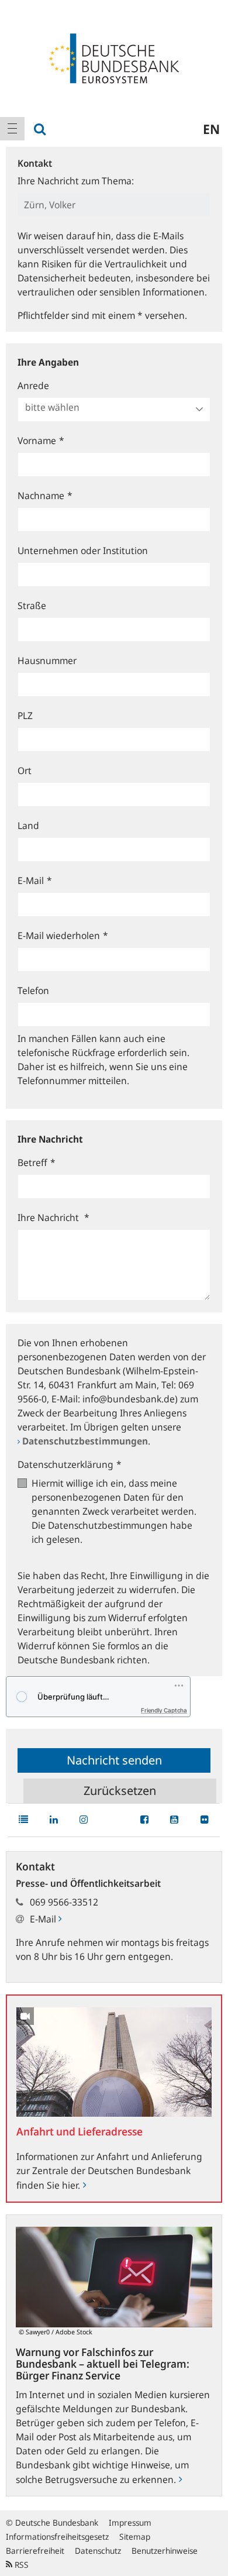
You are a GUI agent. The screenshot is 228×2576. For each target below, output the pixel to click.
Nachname (45, 496)
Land (28, 826)
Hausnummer (47, 661)
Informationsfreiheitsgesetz (57, 2537)
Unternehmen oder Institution (83, 551)
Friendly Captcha (164, 1710)
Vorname (41, 441)
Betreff (37, 1163)
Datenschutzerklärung (70, 1464)
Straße (32, 606)
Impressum (130, 2522)
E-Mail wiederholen (63, 936)
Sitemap (135, 2537)
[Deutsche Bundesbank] (114, 57)
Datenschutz (98, 2551)
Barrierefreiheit (35, 2551)
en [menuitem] (211, 129)
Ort (25, 771)
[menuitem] (12, 129)
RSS (20, 2565)
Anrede (33, 386)
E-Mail (35, 881)
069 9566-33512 (64, 1902)
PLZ (25, 716)
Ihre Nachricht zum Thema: (76, 181)
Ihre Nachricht (53, 1218)
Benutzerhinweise (165, 2551)
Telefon (33, 990)
